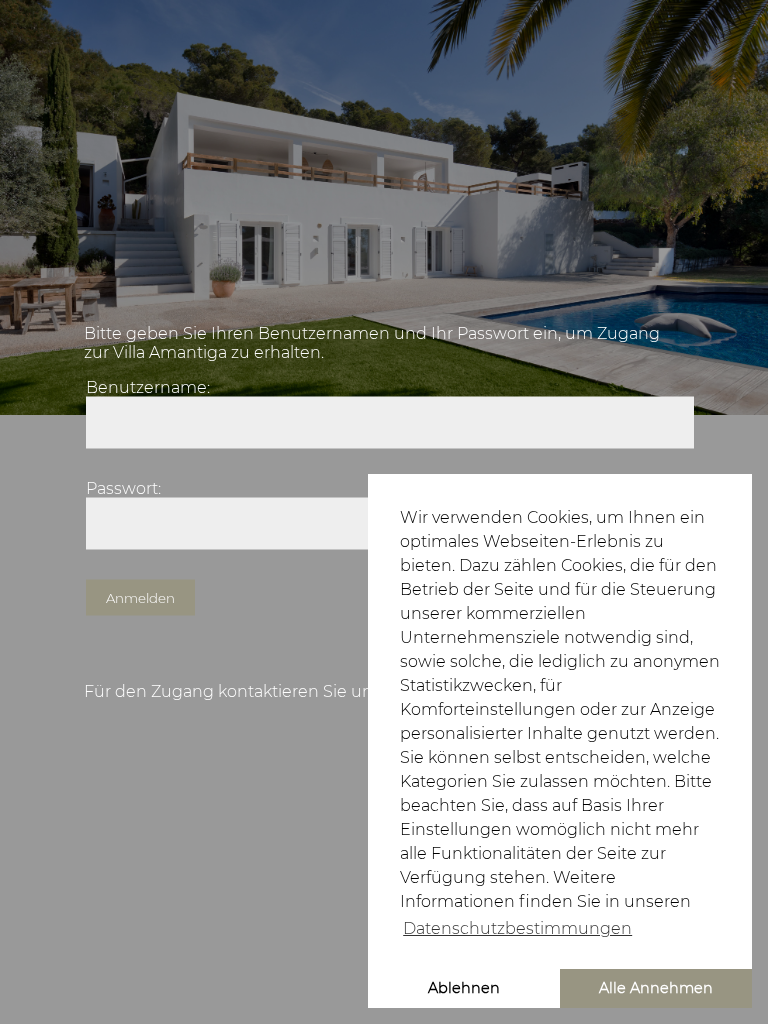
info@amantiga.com (96, 22)
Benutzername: (148, 387)
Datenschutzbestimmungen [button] (517, 928)
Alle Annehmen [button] (656, 988)
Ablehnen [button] (464, 988)
